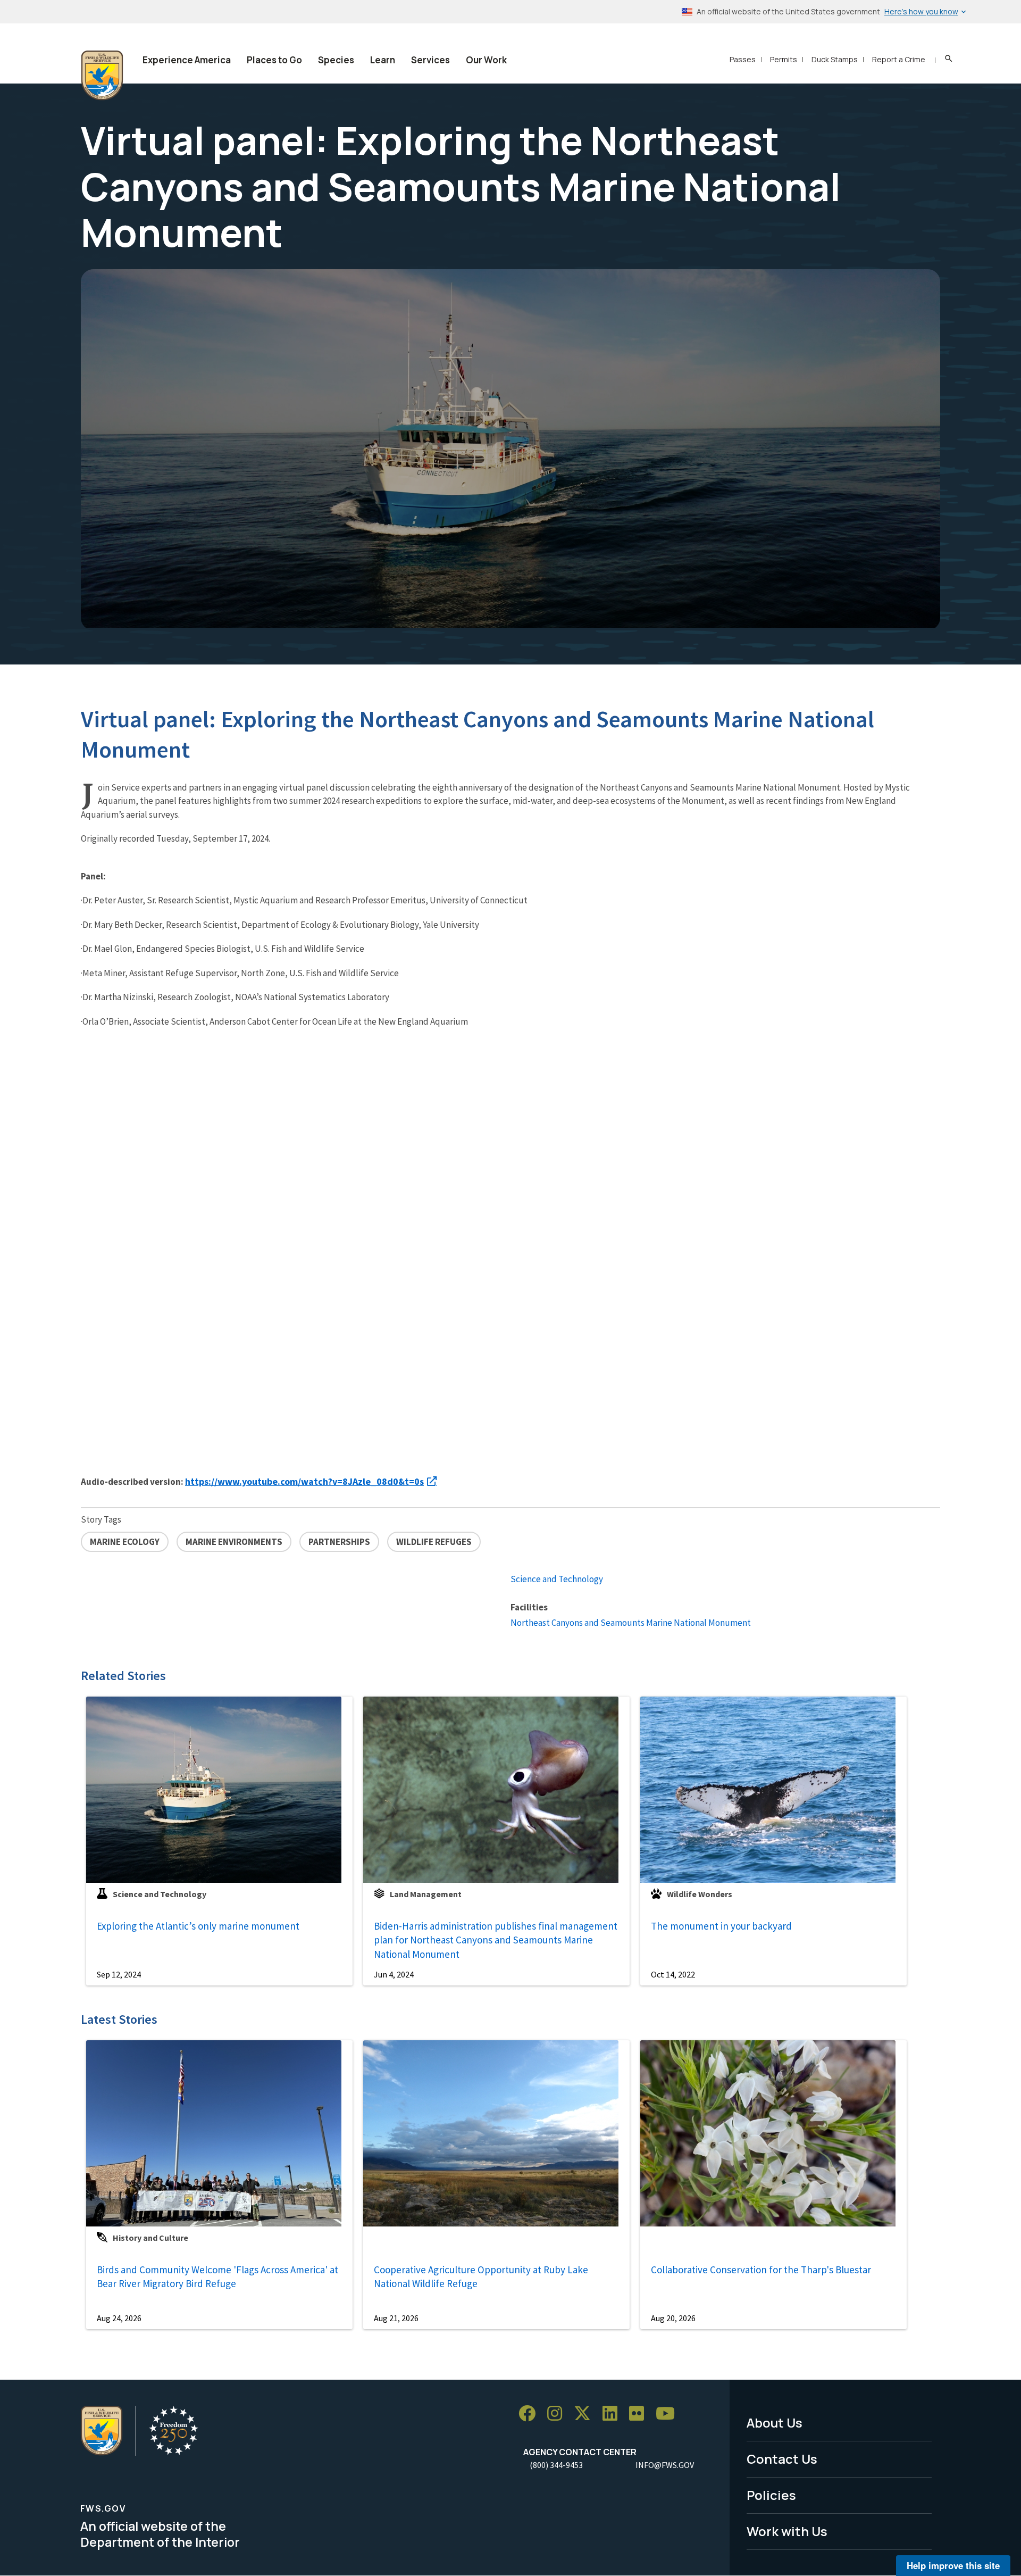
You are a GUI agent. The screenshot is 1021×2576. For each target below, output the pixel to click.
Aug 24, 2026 (119, 2318)
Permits (784, 59)
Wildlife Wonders (700, 1894)
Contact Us (782, 2459)
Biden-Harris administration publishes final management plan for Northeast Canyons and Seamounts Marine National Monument (496, 1940)
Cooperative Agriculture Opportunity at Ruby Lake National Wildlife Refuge (481, 2277)
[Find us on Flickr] (640, 2413)
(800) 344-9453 (556, 2465)
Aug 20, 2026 (673, 2318)
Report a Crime (899, 59)
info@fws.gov (665, 2465)
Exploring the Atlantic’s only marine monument (198, 1926)
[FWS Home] (102, 76)
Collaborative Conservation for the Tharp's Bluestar (761, 2270)
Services (430, 60)
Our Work (486, 60)
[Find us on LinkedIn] (614, 2413)
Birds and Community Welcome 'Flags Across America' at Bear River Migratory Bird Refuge (217, 2277)
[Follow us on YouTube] (669, 2413)
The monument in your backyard (721, 1926)
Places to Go (274, 60)
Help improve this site (953, 2565)
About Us (775, 2423)
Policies (771, 2495)
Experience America (187, 60)
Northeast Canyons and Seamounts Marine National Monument (631, 1623)
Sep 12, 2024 (119, 1974)
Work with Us (787, 2531)
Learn (383, 60)
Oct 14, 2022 (673, 1974)
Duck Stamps (835, 59)
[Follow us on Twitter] (586, 2413)
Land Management (426, 1894)
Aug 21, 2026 (396, 2318)
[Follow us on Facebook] (531, 2413)
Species (336, 60)
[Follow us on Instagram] (558, 2413)
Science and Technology (557, 1579)
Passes (743, 59)
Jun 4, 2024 (394, 1974)
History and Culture (150, 2238)
